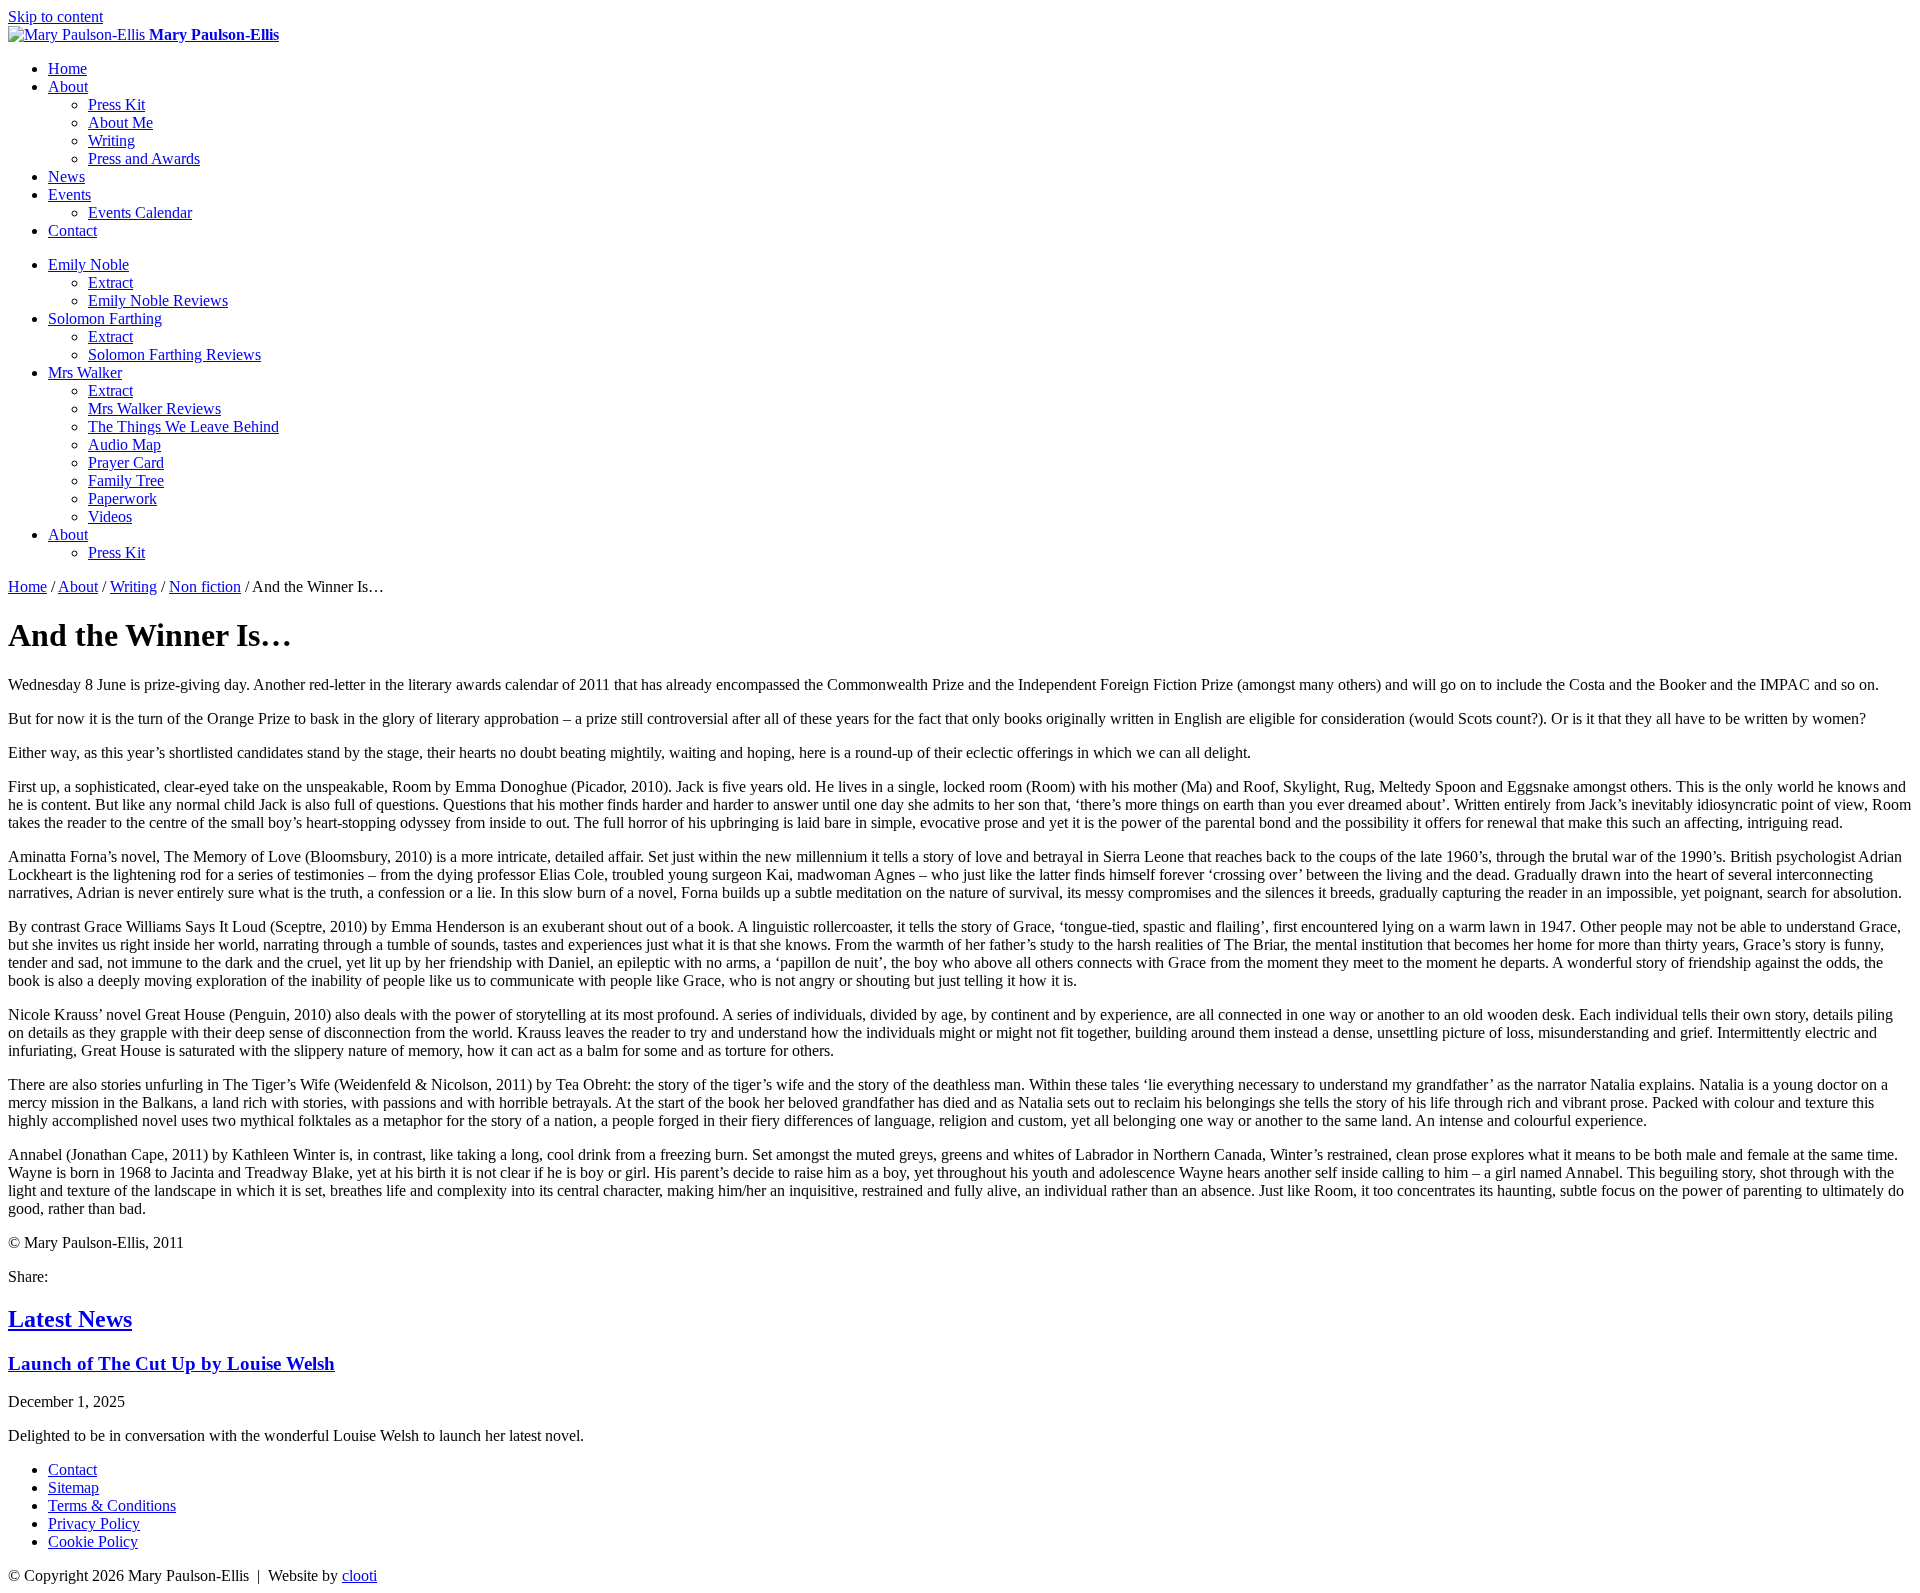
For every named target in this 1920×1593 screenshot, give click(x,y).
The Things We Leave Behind (183, 426)
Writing (111, 140)
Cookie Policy (93, 1541)
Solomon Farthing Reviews (174, 354)
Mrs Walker (85, 372)
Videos (110, 516)
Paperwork (122, 498)
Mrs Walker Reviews (154, 408)
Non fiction (205, 586)
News (66, 176)
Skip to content (55, 16)
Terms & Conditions (112, 1505)
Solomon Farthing (105, 318)
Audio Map (124, 444)
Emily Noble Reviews (158, 300)
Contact (72, 230)
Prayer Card (126, 462)
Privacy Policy (94, 1523)
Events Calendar (140, 212)
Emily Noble (88, 264)
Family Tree (126, 480)
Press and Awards (144, 158)
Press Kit (116, 104)
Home (67, 68)
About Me (120, 122)
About (68, 86)
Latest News (70, 1319)
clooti (359, 1575)
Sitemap (73, 1487)
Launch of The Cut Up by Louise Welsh (171, 1363)
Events (69, 194)
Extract (110, 282)
